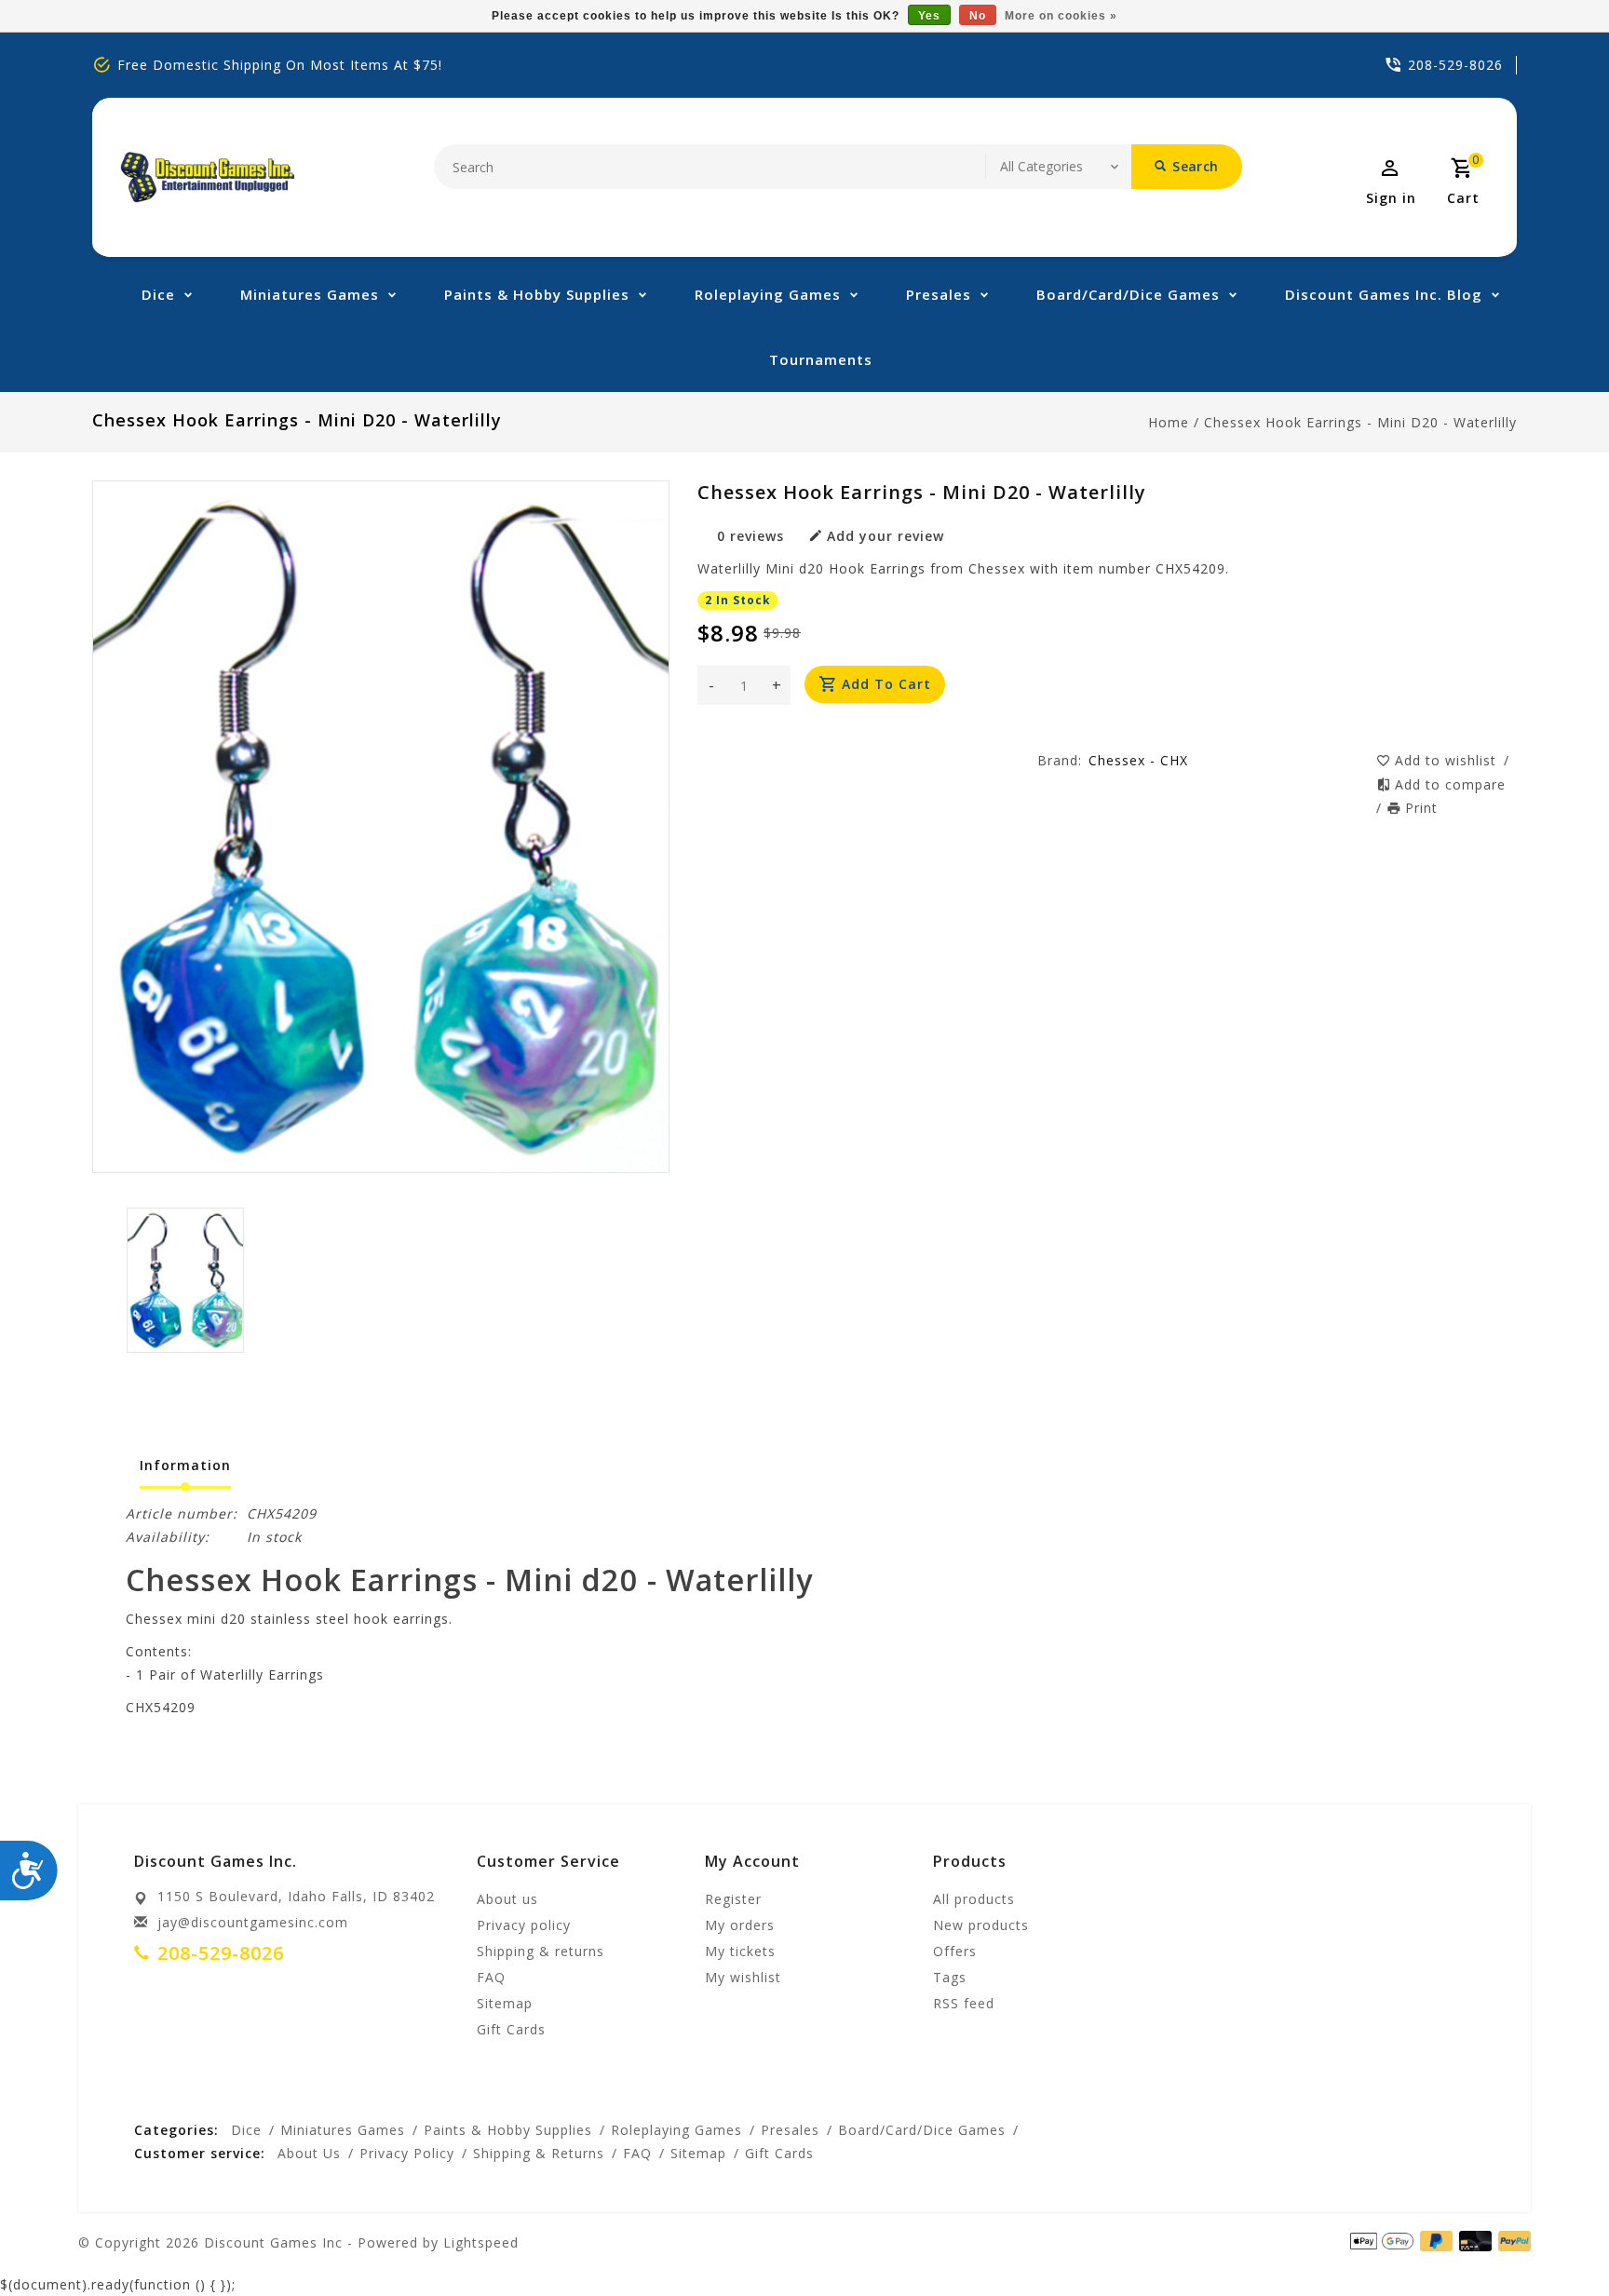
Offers (955, 1951)
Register (733, 1899)
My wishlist (743, 1977)
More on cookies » (1061, 16)
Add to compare (1450, 784)
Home (1169, 422)
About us (507, 1899)
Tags (950, 1977)
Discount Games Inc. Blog (1384, 294)
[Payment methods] (1511, 2241)
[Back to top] (1553, 2240)
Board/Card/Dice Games (1128, 294)
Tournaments (821, 359)
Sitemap (505, 2003)
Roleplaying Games (768, 294)
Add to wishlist (1448, 760)
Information (185, 1465)
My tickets (740, 1951)
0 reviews (750, 536)
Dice (158, 294)
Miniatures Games (310, 294)
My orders (740, 1925)
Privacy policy (524, 1925)
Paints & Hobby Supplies (537, 294)
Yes (929, 16)
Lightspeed (481, 2242)
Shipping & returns (541, 1951)
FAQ (491, 1977)
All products (974, 1899)
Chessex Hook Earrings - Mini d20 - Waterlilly (1360, 422)
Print (1421, 808)
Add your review (886, 536)
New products (981, 1925)
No (978, 16)
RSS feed (964, 2003)
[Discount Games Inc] (207, 177)
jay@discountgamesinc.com (253, 1922)
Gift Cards (511, 2029)
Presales (939, 294)
